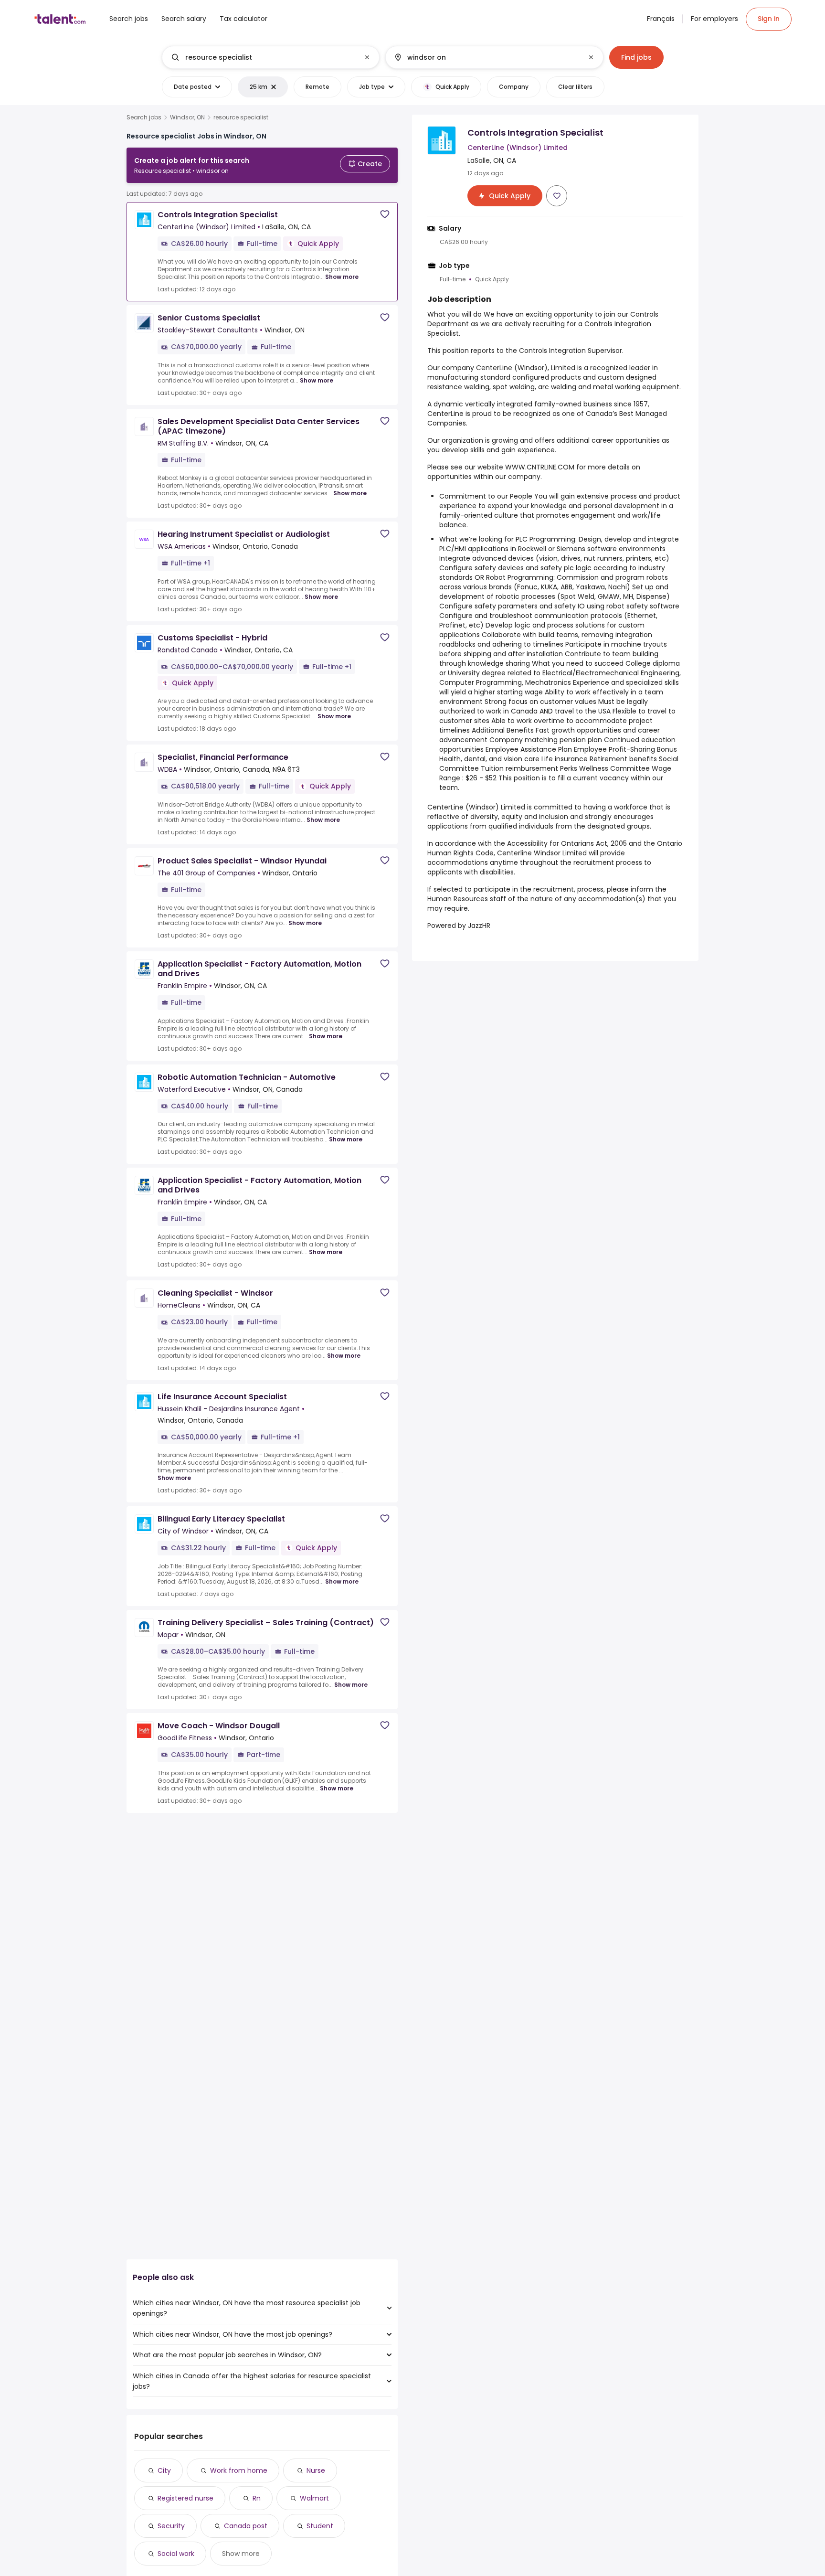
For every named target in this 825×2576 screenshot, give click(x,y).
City (164, 2470)
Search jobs (144, 117)
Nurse (316, 2470)
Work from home (239, 2470)
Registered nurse (185, 2498)
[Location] (486, 57)
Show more (342, 277)
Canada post (246, 2526)
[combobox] (270, 57)
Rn (257, 2498)
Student (320, 2526)
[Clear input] (367, 57)
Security (171, 2526)
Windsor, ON (187, 117)
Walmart (314, 2498)
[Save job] (385, 214)
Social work (176, 2554)
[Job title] (263, 57)
